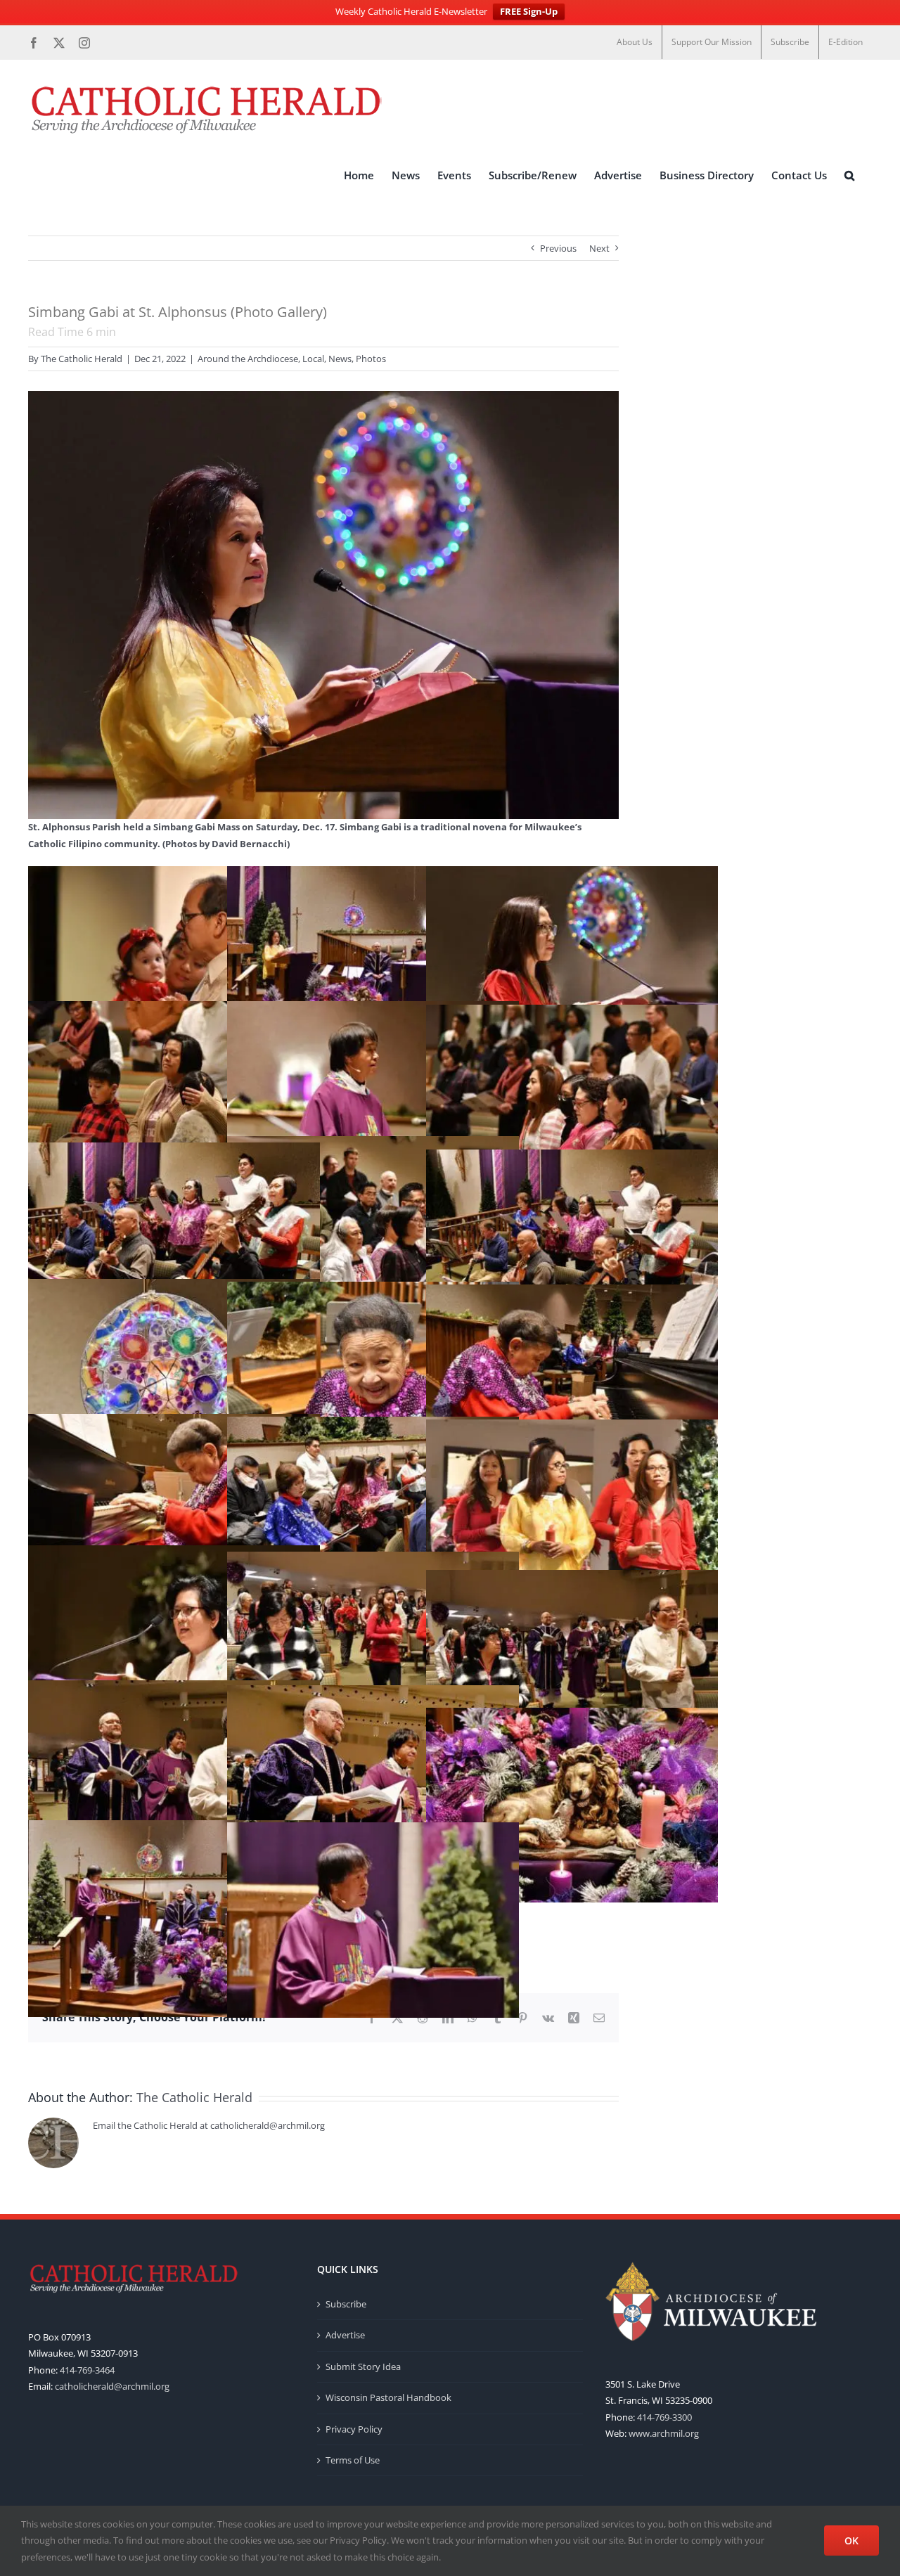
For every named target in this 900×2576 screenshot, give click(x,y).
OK (851, 2540)
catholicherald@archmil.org (112, 2386)
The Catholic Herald (82, 359)
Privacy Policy (354, 2429)
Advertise (345, 2335)
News (340, 359)
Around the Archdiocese (248, 359)
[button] (849, 175)
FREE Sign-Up (529, 11)
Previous (558, 248)
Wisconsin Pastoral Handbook (388, 2397)
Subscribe (346, 2304)
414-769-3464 (87, 2370)
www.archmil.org (664, 2433)
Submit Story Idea (363, 2366)
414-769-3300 (664, 2417)
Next (599, 248)
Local (313, 359)
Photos (371, 359)
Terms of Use (353, 2460)
